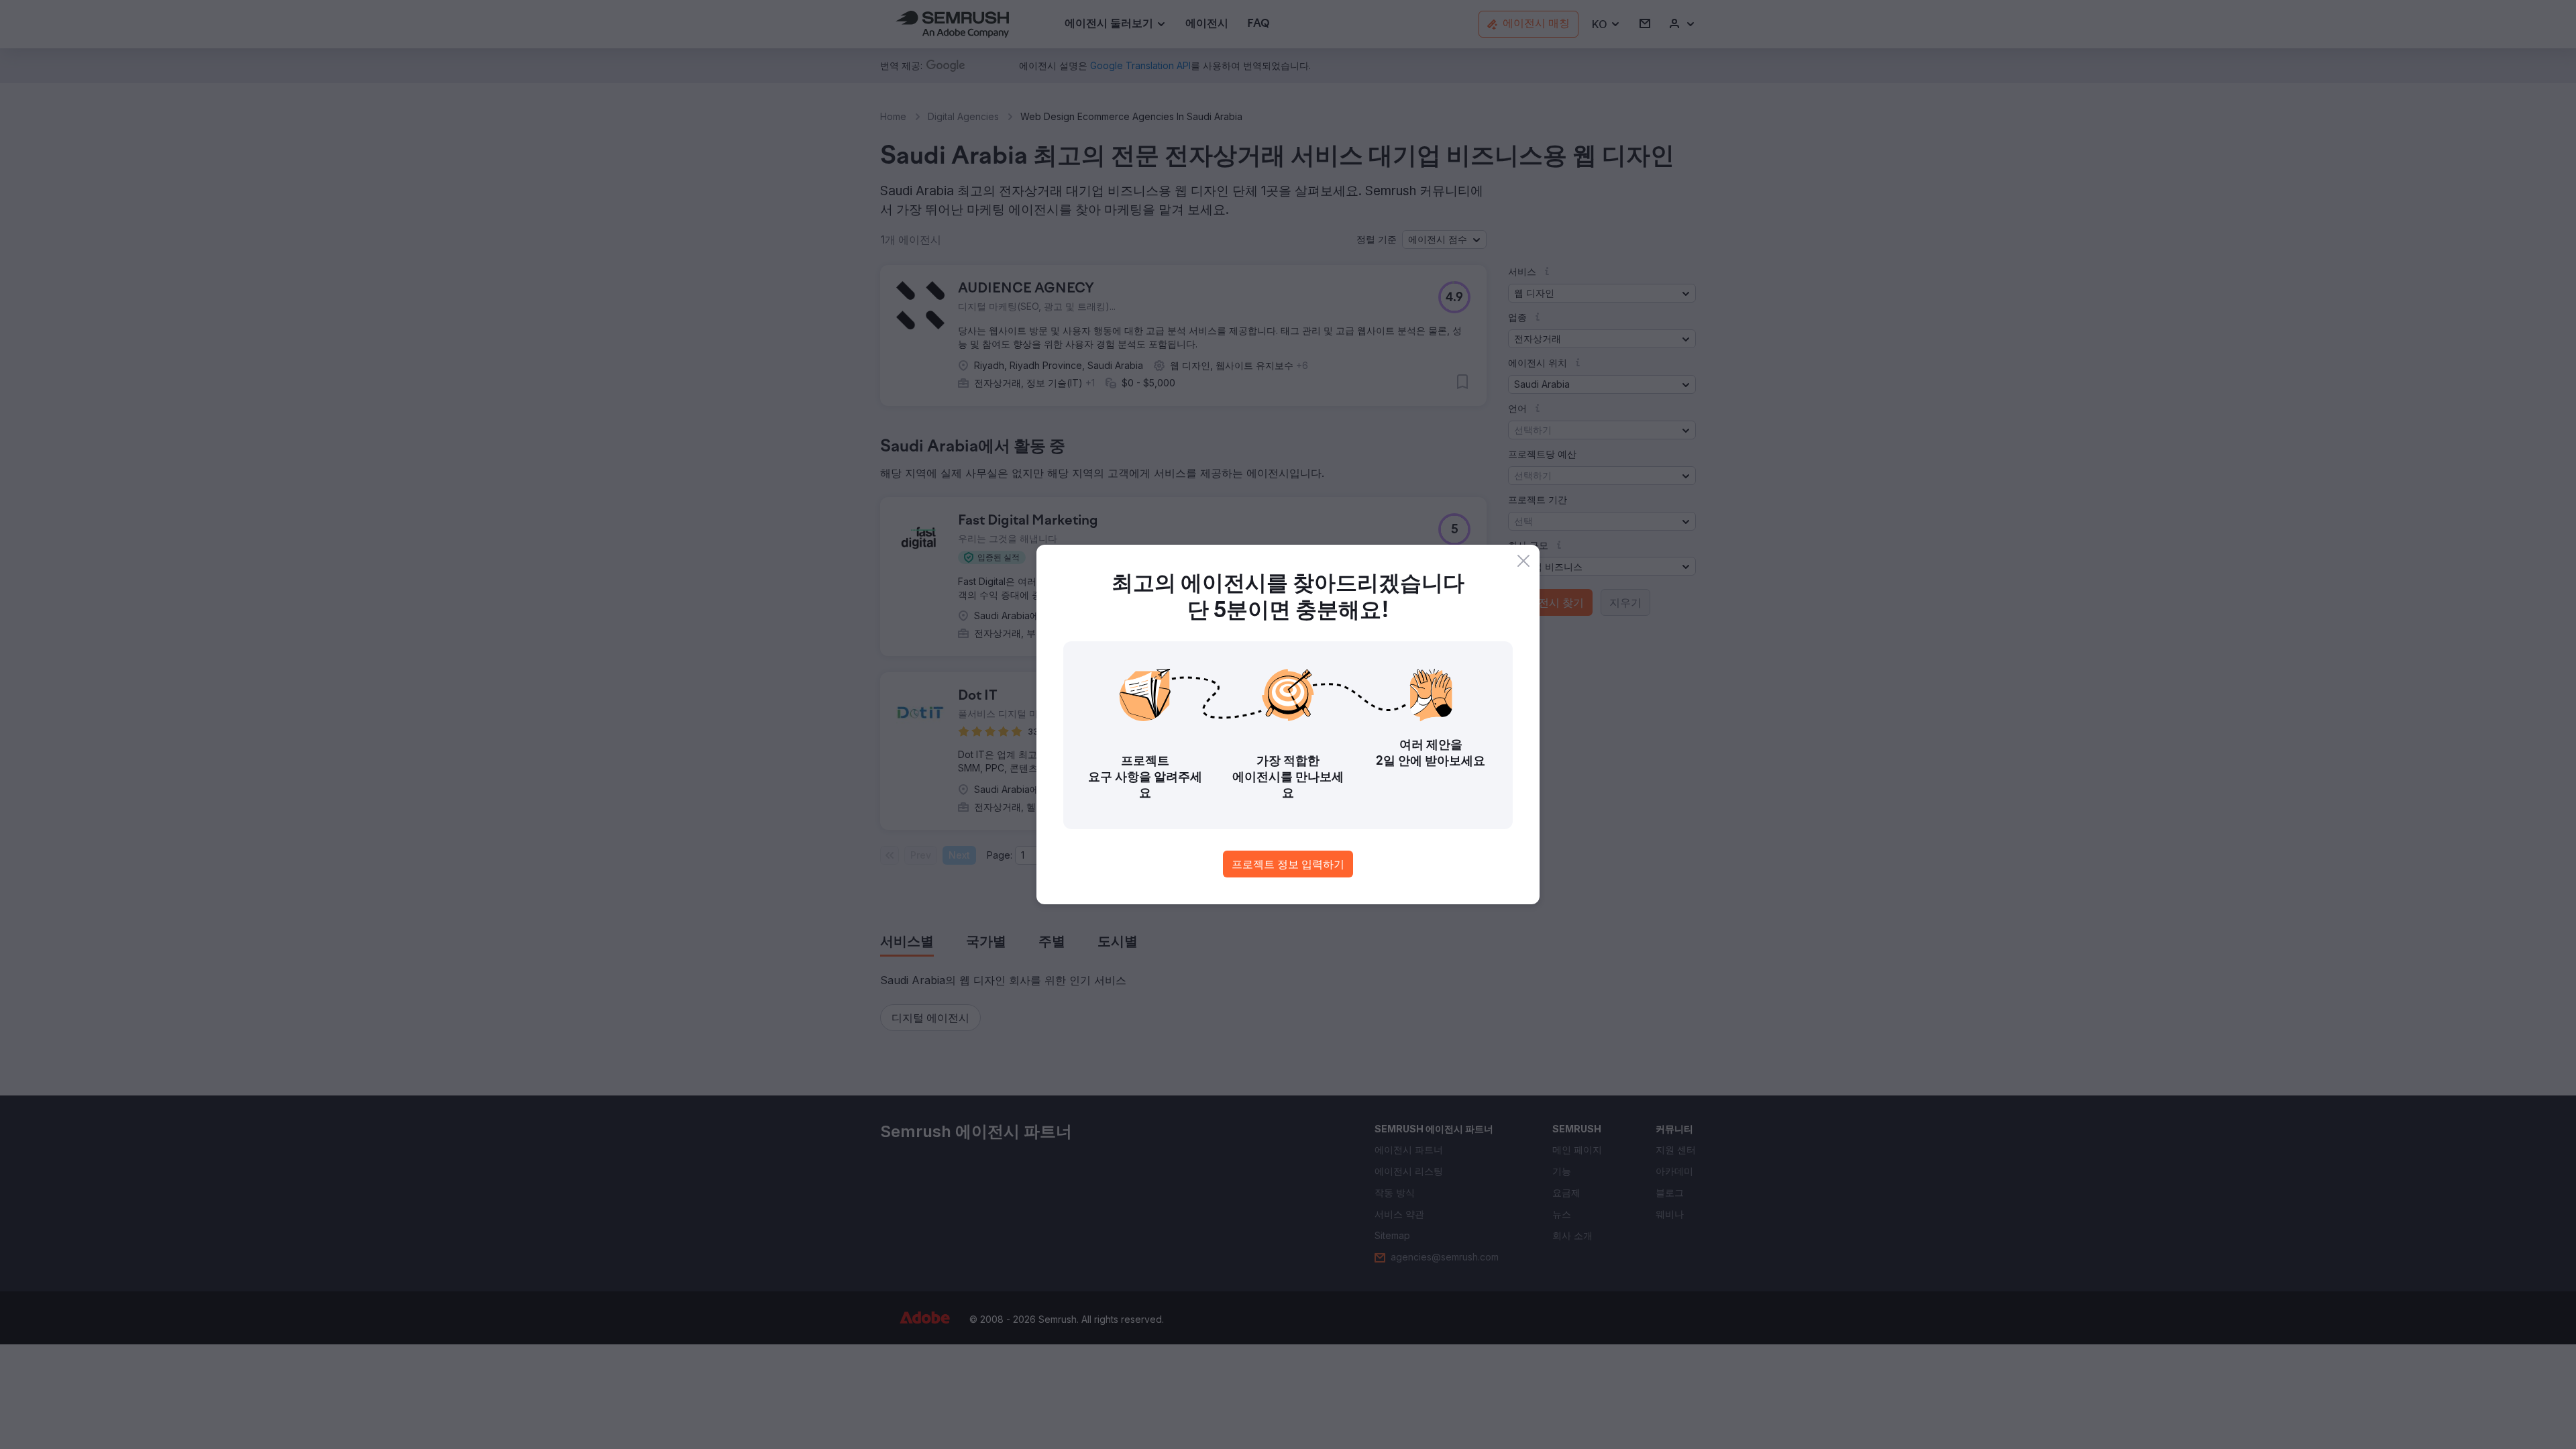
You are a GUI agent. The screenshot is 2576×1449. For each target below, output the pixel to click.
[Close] (1523, 561)
